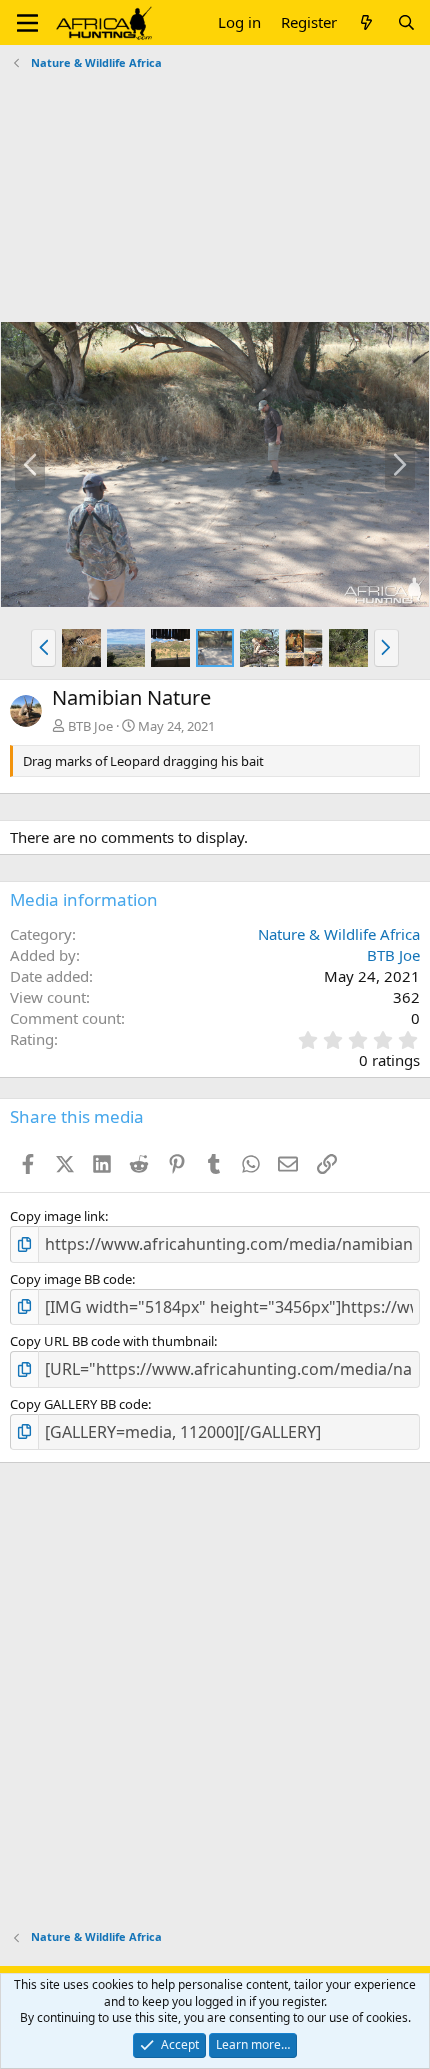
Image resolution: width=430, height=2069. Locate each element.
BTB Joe (90, 726)
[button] (27, 23)
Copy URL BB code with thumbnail (112, 1341)
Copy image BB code (71, 1279)
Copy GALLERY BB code (79, 1404)
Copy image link (57, 1216)
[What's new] (366, 22)
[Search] (406, 22)
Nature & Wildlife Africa (339, 934)
